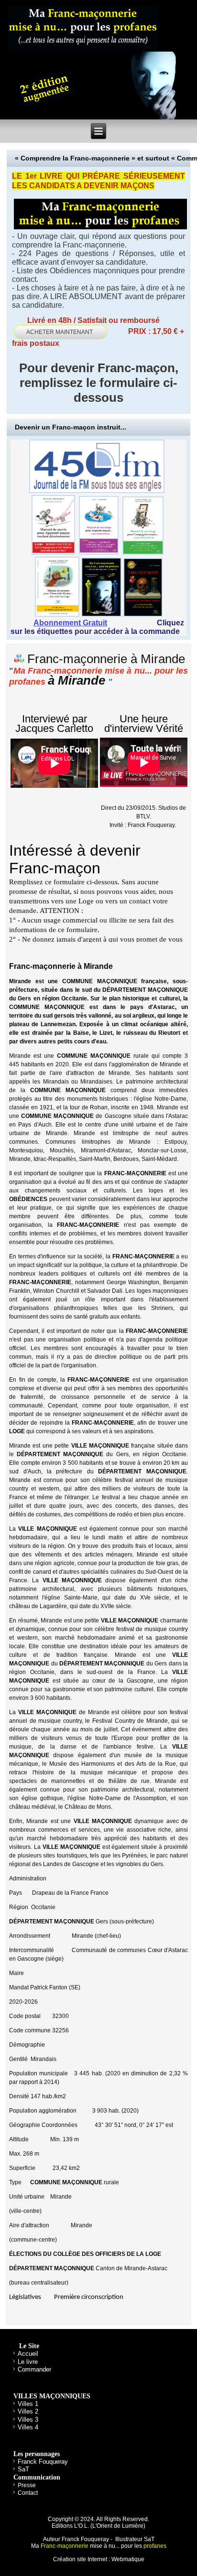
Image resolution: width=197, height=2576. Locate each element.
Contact (28, 2493)
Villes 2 (28, 2411)
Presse (27, 2485)
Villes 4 (28, 2427)
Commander (34, 2369)
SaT (23, 2469)
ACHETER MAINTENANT (60, 332)
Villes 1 (28, 2404)
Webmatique (128, 2559)
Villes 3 (28, 2420)
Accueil (28, 2354)
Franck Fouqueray (43, 2462)
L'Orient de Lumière (118, 2526)
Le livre (28, 2362)
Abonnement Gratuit (70, 623)
